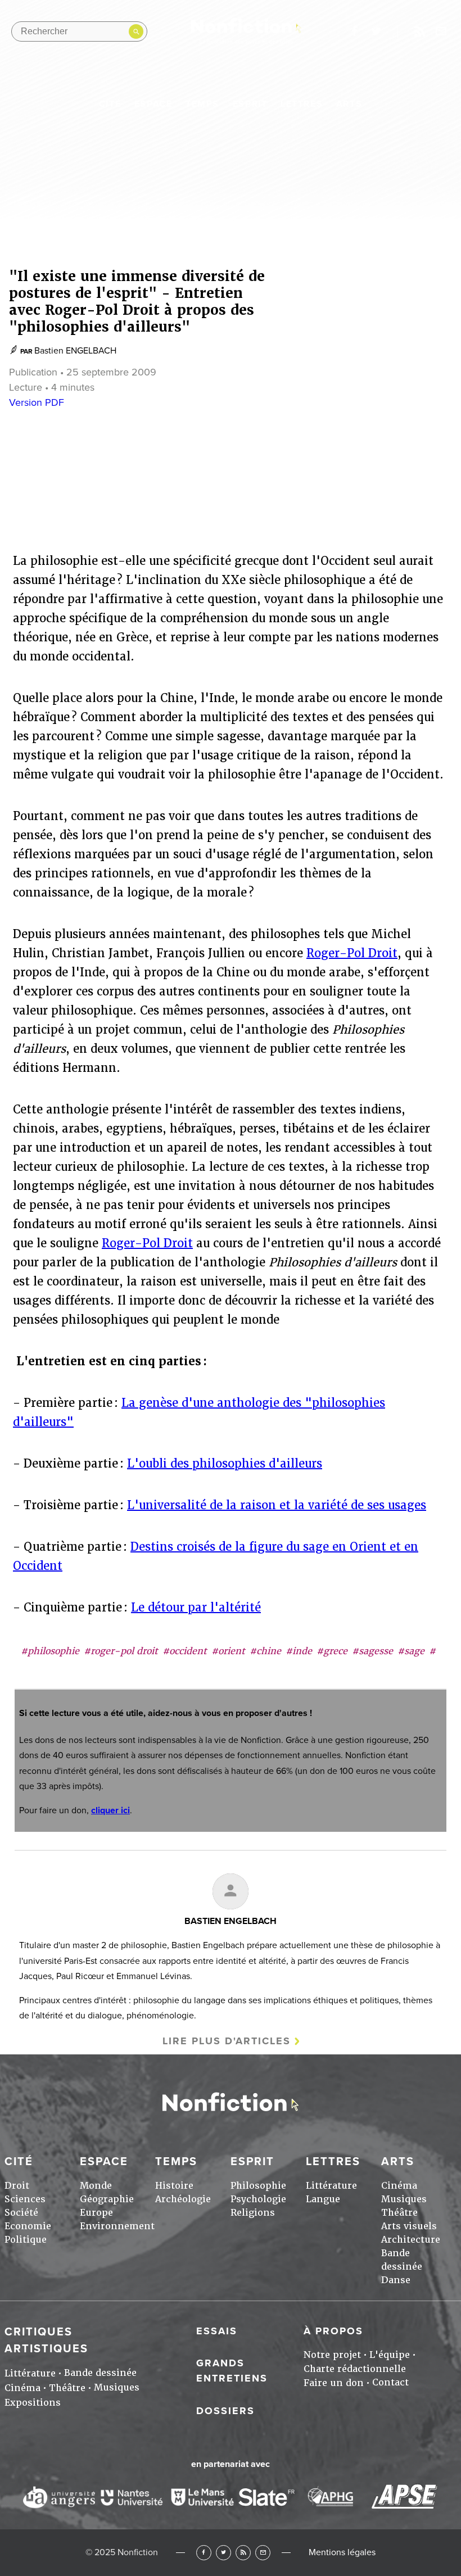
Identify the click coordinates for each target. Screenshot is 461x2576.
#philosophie (50, 1651)
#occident (185, 1651)
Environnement (117, 2226)
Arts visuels (409, 2226)
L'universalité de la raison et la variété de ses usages (277, 1505)
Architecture (411, 2240)
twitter (376, 31)
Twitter (223, 2553)
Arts (349, 104)
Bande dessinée (100, 2373)
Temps (202, 104)
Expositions (33, 2403)
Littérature (331, 2186)
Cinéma (399, 2186)
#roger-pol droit (121, 1651)
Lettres (302, 104)
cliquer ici (110, 1810)
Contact (390, 2382)
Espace (153, 104)
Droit (17, 2186)
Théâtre (399, 2213)
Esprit (250, 104)
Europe (96, 2213)
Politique (26, 2240)
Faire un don (334, 2383)
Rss (419, 31)
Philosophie (258, 2186)
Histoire (174, 2186)
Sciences (25, 2199)
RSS (243, 2553)
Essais (217, 2331)
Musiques (404, 2199)
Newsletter (441, 31)
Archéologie (183, 2199)
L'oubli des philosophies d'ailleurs (225, 1464)
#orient (228, 1651)
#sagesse (372, 1651)
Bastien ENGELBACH (75, 351)
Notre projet (332, 2355)
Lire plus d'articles (227, 2041)
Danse (396, 2280)
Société (21, 2213)
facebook (354, 31)
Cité (110, 104)
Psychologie (258, 2199)
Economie (28, 2226)
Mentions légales (342, 2552)
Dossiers (225, 2411)
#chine (265, 1651)
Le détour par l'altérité (196, 1608)
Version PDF (37, 402)
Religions (253, 2213)
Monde (96, 2186)
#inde (299, 1651)
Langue (323, 2199)
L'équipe (390, 2355)
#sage (411, 1651)
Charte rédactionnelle (355, 2369)
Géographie (107, 2199)
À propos (333, 2331)
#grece (332, 1651)
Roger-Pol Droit (352, 953)
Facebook (204, 2553)
